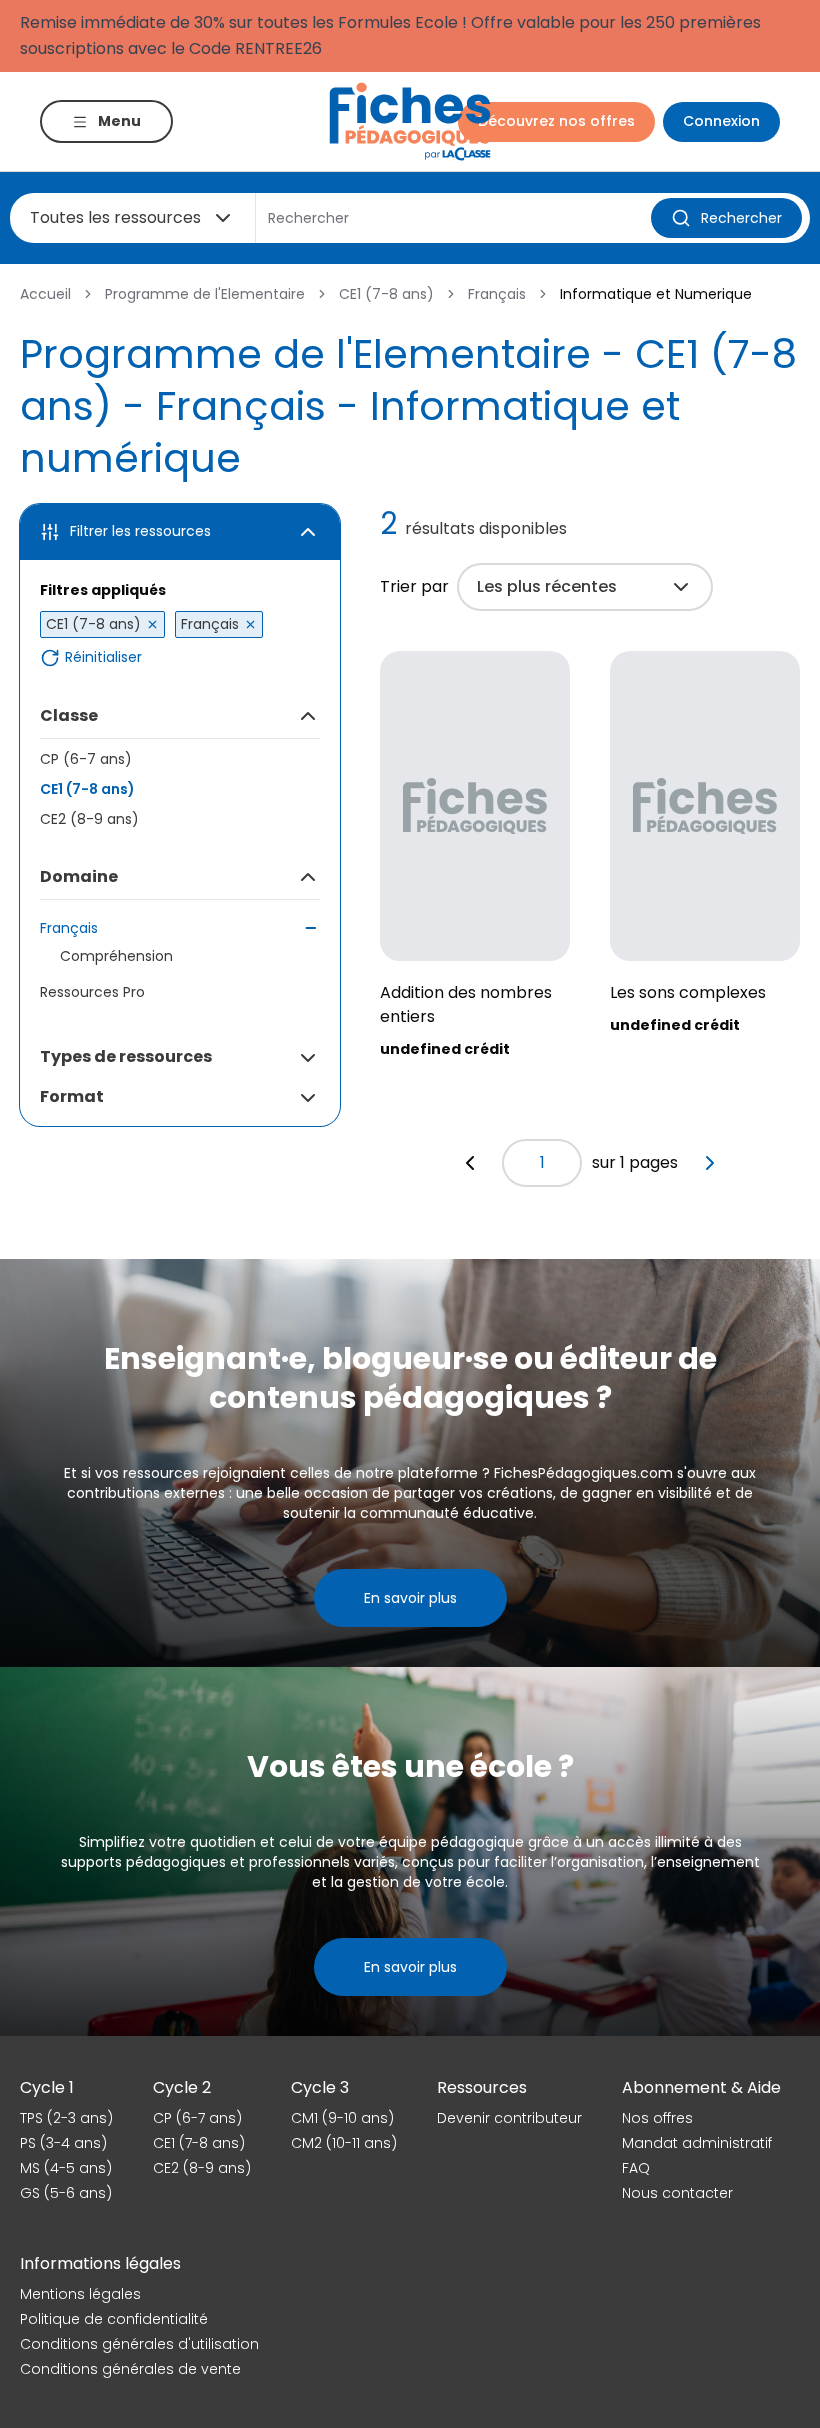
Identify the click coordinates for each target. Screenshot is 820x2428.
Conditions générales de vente (130, 2369)
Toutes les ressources (115, 217)
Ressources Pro (92, 992)
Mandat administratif (697, 2143)
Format (72, 1096)
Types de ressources (126, 1056)
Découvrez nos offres (556, 121)
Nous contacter (677, 2193)
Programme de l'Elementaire (205, 294)
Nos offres (657, 2118)
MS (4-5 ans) (66, 2168)
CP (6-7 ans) (86, 759)
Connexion (721, 121)
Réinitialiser (103, 657)
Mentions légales (80, 2294)
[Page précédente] (470, 1163)
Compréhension (116, 956)
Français (497, 294)
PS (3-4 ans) (63, 2143)
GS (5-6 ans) (66, 2193)
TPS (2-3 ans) (66, 2118)
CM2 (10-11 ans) (344, 2143)
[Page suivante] (710, 1163)
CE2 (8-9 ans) (89, 819)
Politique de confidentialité (114, 2319)
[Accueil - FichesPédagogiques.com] (410, 121)
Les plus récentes (547, 586)
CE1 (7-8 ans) (386, 294)
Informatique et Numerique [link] (656, 294)
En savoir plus (410, 1598)
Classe (69, 715)
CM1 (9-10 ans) (342, 2118)
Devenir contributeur (509, 2118)
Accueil (45, 294)
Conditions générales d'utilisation (139, 2344)
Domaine (79, 876)
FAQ (636, 2168)
